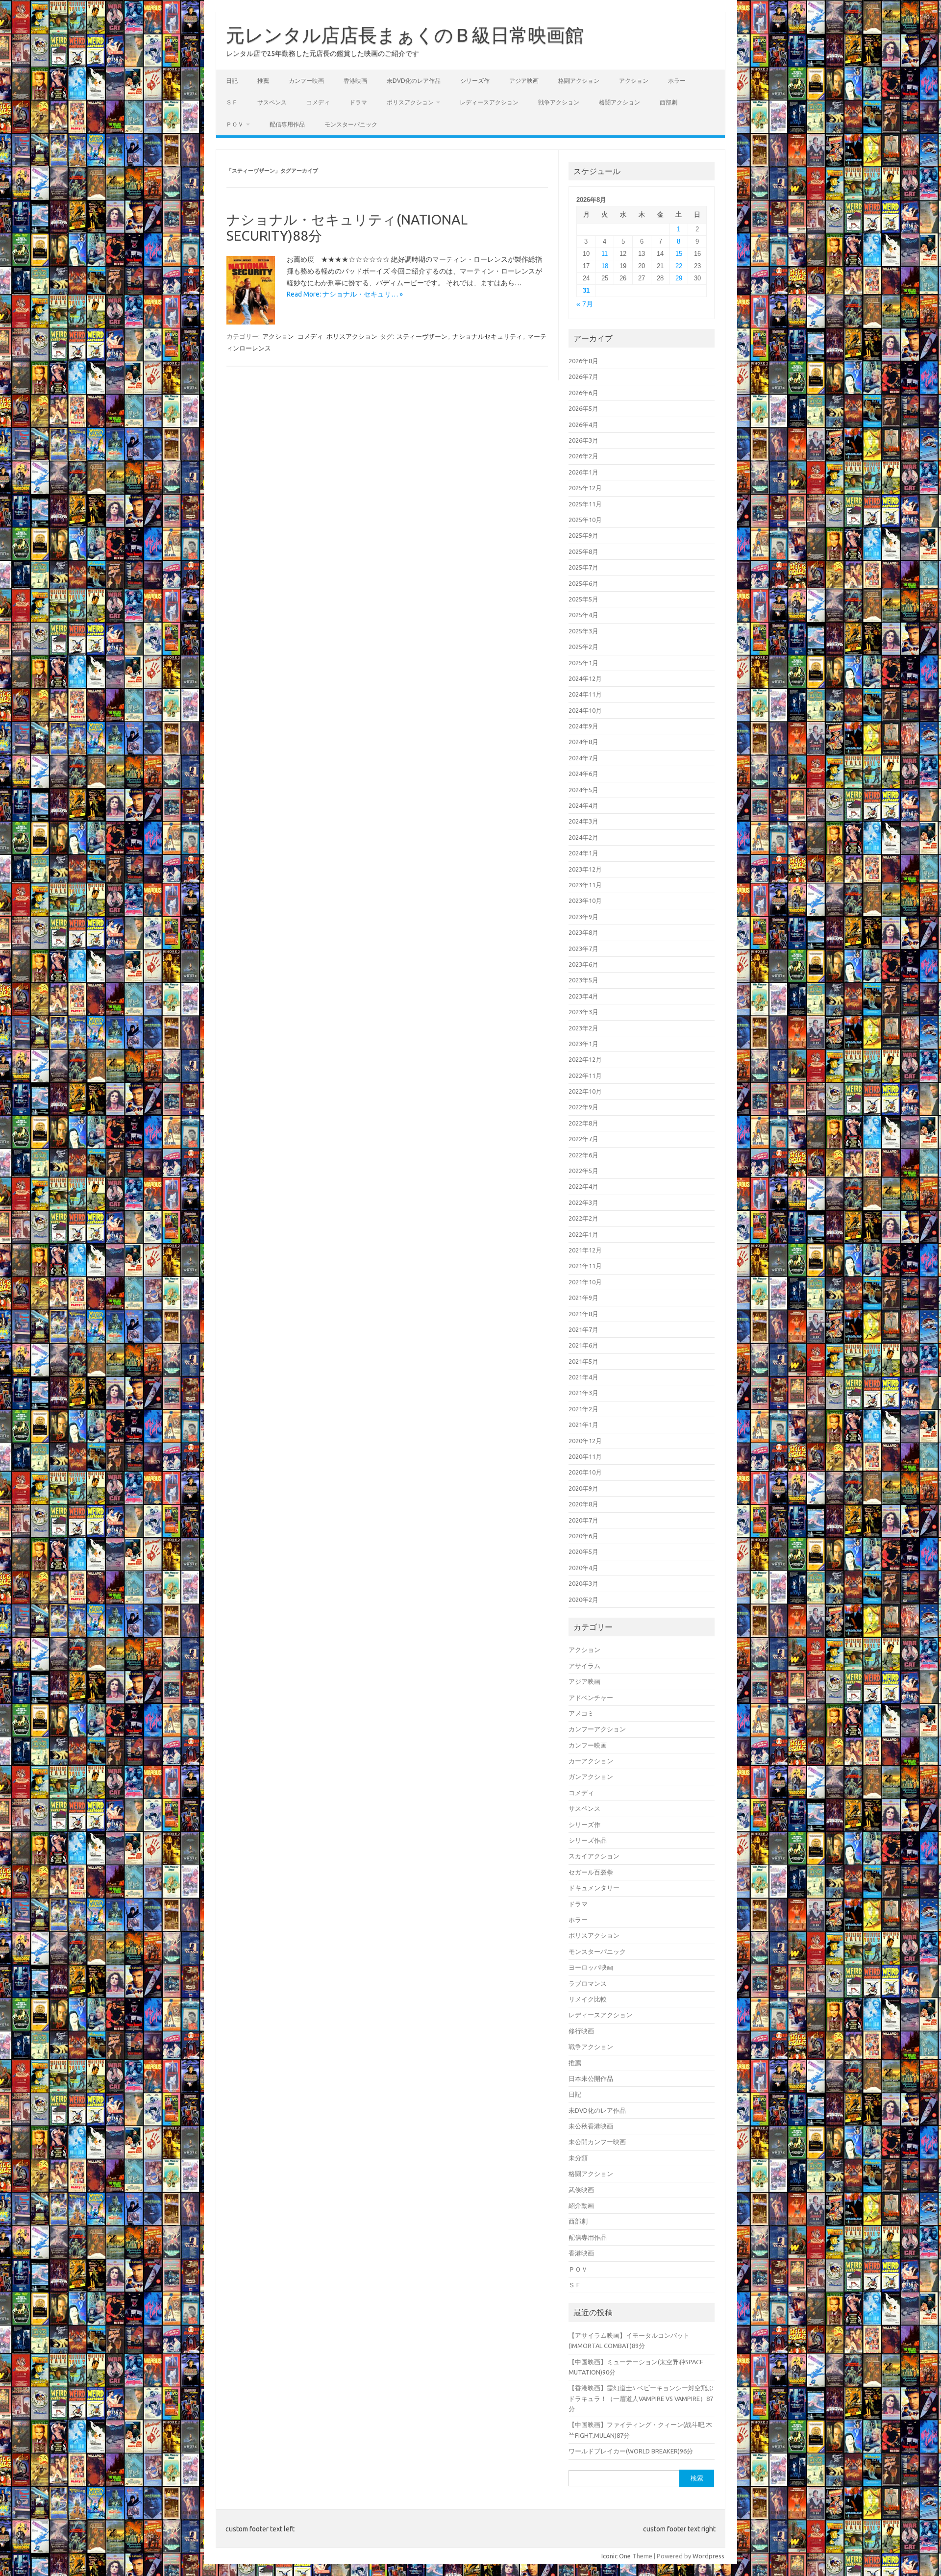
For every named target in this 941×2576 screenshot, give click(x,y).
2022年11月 (585, 1075)
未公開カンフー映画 (597, 2142)
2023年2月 (583, 1028)
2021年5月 (583, 1361)
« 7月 (585, 304)
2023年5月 (583, 980)
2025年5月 (583, 599)
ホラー (677, 81)
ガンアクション (591, 1776)
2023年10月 (585, 900)
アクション (634, 81)
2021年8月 (583, 1314)
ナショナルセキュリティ (487, 336)
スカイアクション (594, 1856)
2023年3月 (583, 1012)
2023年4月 (583, 996)
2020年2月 (583, 1600)
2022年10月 (585, 1091)
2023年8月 (583, 932)
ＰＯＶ (235, 124)
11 (605, 254)
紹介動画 (581, 2205)
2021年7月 (583, 1329)
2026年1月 (583, 472)
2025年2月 (583, 647)
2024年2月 (583, 837)
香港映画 (355, 81)
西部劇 (669, 102)
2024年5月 (583, 790)
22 (679, 266)
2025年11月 (585, 504)
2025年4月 (583, 615)
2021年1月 (583, 1425)
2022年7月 (583, 1139)
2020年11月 (585, 1456)
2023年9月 (583, 917)
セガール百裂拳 (591, 1872)
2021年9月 (583, 1298)
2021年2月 (583, 1409)
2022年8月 (583, 1123)
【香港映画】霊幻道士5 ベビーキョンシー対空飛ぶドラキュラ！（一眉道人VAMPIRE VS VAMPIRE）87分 (641, 2398)
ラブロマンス (588, 1983)
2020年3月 (583, 1583)
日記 (232, 81)
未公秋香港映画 (591, 2126)
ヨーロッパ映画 (591, 1967)
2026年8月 (583, 361)
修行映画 (581, 2031)
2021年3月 (583, 1393)
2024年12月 (585, 678)
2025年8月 (583, 551)
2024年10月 (585, 710)
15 (679, 254)
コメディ (318, 102)
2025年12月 (585, 488)
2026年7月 (583, 376)
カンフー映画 (306, 81)
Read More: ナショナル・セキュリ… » (345, 294)
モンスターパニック (351, 124)
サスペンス (272, 102)
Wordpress (708, 2556)
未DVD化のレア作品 (414, 81)
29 (679, 278)
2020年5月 (583, 1551)
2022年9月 (583, 1107)
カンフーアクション (597, 1729)
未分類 (578, 2158)
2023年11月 (585, 885)
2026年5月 (583, 408)
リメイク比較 (588, 1999)
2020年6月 (583, 1536)
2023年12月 (585, 869)
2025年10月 (585, 520)
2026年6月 (583, 393)
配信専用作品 (287, 124)
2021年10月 (585, 1282)
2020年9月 (583, 1488)
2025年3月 (583, 631)
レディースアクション (489, 102)
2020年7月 (583, 1520)
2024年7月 (583, 758)
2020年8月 (583, 1504)
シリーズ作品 (588, 1840)
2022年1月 (583, 1234)
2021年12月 (585, 1250)
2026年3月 (583, 440)
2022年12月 (585, 1059)
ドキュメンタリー (594, 1888)
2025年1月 (583, 663)
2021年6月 (583, 1345)
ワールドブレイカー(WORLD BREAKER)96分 (631, 2451)
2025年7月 (583, 567)
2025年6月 (583, 583)
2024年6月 (583, 774)
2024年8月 (583, 742)
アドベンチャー (591, 1698)
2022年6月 (583, 1155)
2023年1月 (583, 1044)
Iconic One (616, 2556)
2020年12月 (585, 1441)
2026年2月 (583, 456)
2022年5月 (583, 1171)
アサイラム (584, 1666)
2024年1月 (583, 853)
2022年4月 (583, 1186)
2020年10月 (585, 1472)
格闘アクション (579, 81)
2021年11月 (585, 1266)
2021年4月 (583, 1377)
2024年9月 (583, 726)
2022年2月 (583, 1218)
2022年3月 (583, 1202)
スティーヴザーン (422, 336)
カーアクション (591, 1761)
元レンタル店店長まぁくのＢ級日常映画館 (405, 35)
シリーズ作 (475, 81)
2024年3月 (583, 821)
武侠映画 (581, 2190)
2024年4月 (583, 805)
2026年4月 (583, 425)
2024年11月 (585, 694)
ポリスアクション (410, 102)
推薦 (263, 81)
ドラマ (358, 102)
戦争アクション (559, 102)
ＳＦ (232, 102)
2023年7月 (583, 949)
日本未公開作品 (591, 2078)
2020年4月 (583, 1568)
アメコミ (581, 1713)
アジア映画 (524, 81)
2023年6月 (583, 964)
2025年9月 (583, 535)
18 (605, 266)
